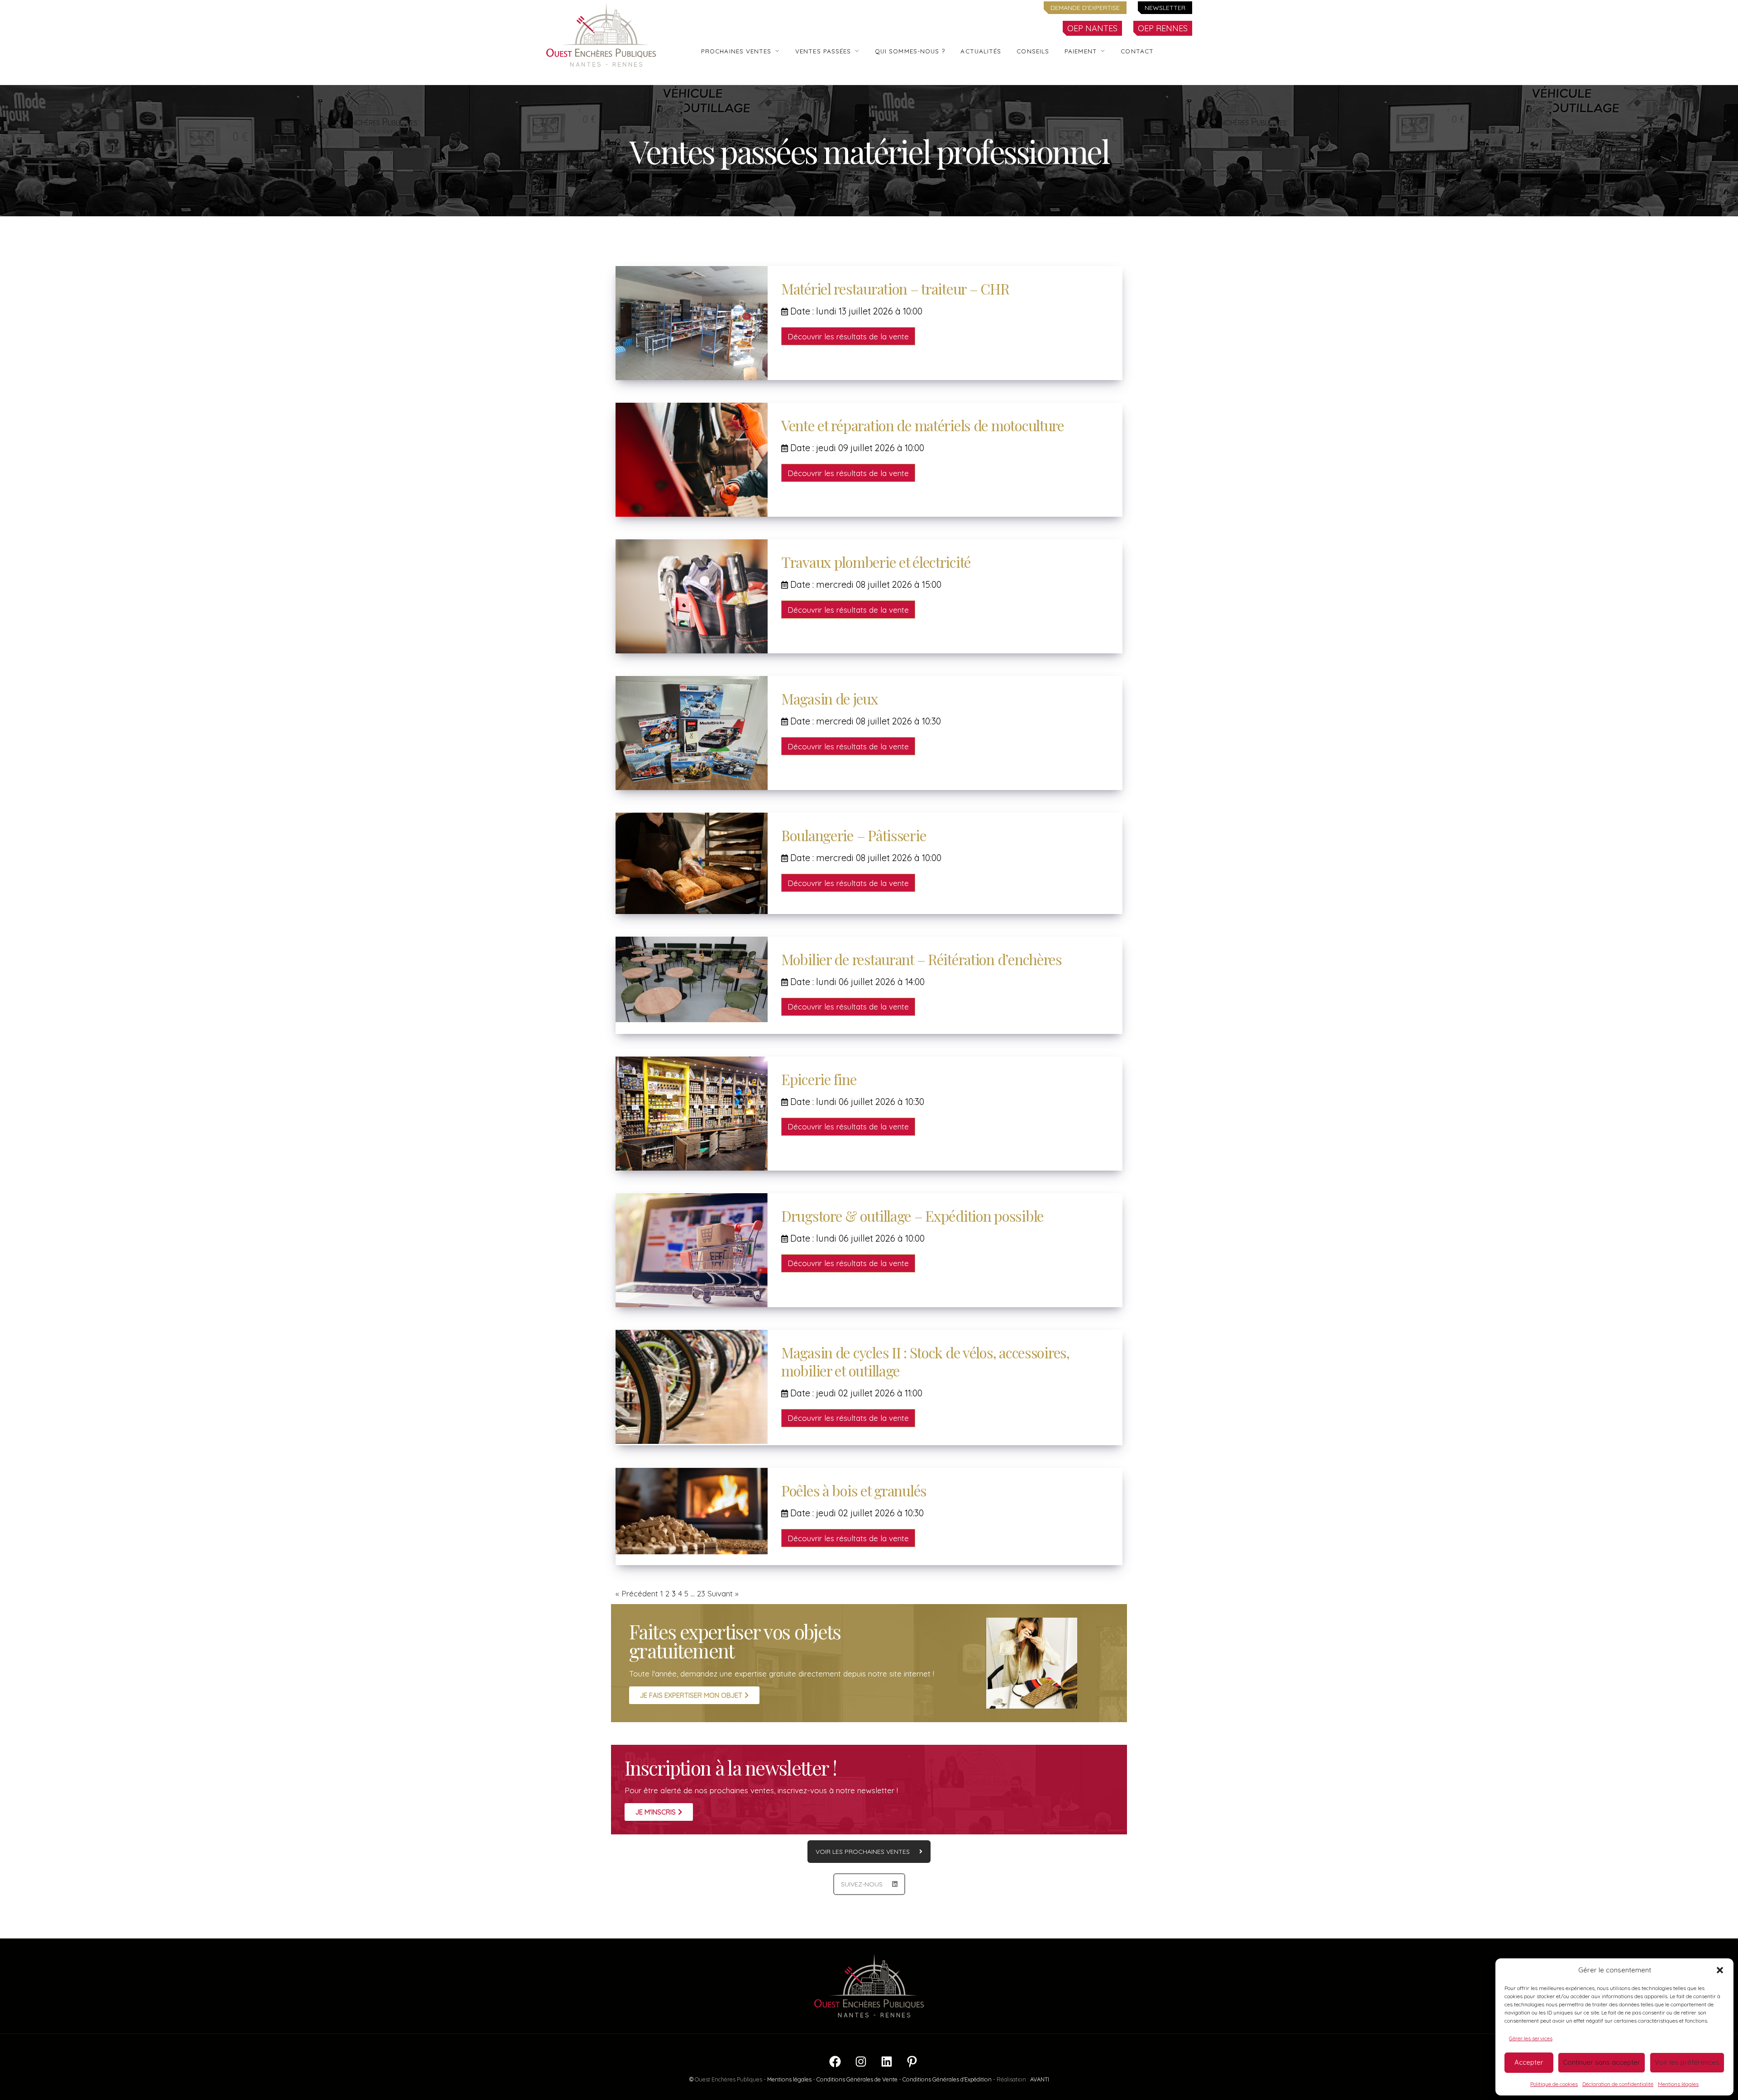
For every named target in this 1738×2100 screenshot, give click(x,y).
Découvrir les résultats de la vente (848, 336)
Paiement (1081, 51)
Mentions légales (1678, 2084)
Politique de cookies (1554, 2084)
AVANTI (1040, 2079)
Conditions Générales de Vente (857, 2079)
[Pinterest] (912, 2066)
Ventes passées (823, 51)
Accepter (1529, 2062)
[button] (1720, 1970)
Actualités (981, 51)
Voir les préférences (1687, 2062)
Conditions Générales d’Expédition (947, 2079)
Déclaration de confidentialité (1618, 2084)
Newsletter (1165, 8)
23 (701, 1593)
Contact (1137, 51)
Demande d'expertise (1085, 8)
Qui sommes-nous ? (910, 51)
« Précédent (637, 1593)
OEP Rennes (1163, 28)
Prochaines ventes (736, 51)
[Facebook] (835, 2066)
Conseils (1033, 51)
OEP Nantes (1092, 28)
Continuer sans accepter (1602, 2062)
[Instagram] (861, 2066)
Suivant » (723, 1593)
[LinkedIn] (887, 2066)
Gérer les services (1531, 2038)
